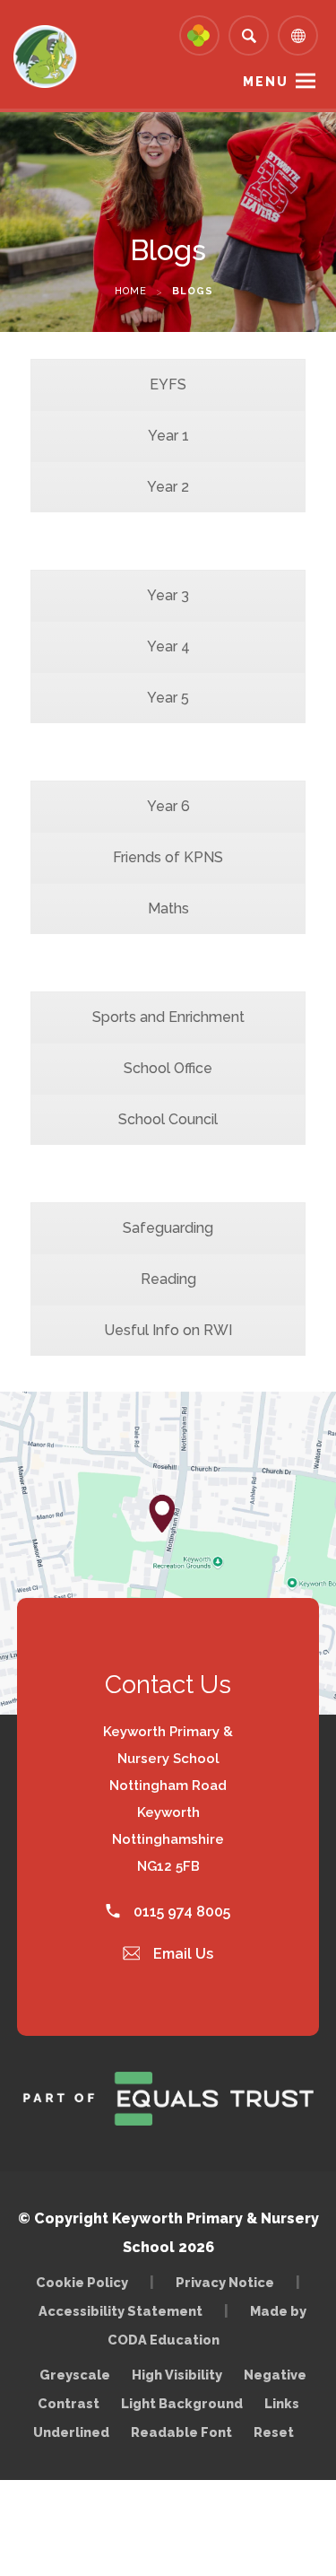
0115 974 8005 (180, 1912)
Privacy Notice (225, 2282)
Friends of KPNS (168, 857)
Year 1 (168, 436)
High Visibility (177, 2375)
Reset (274, 2432)
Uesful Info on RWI (168, 1330)
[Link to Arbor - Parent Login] (199, 35)
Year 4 (168, 646)
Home (131, 291)
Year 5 (168, 698)
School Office (168, 1068)
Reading (168, 1279)
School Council (168, 1119)
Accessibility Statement (121, 2311)
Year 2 (168, 487)
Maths (168, 908)
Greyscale (75, 2375)
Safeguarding (168, 1228)
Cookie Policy (82, 2282)
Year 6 (168, 806)
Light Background (182, 2403)
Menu (266, 82)
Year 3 (168, 595)
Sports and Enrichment (168, 1017)
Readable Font (181, 2432)
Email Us (181, 1954)
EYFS (168, 384)
